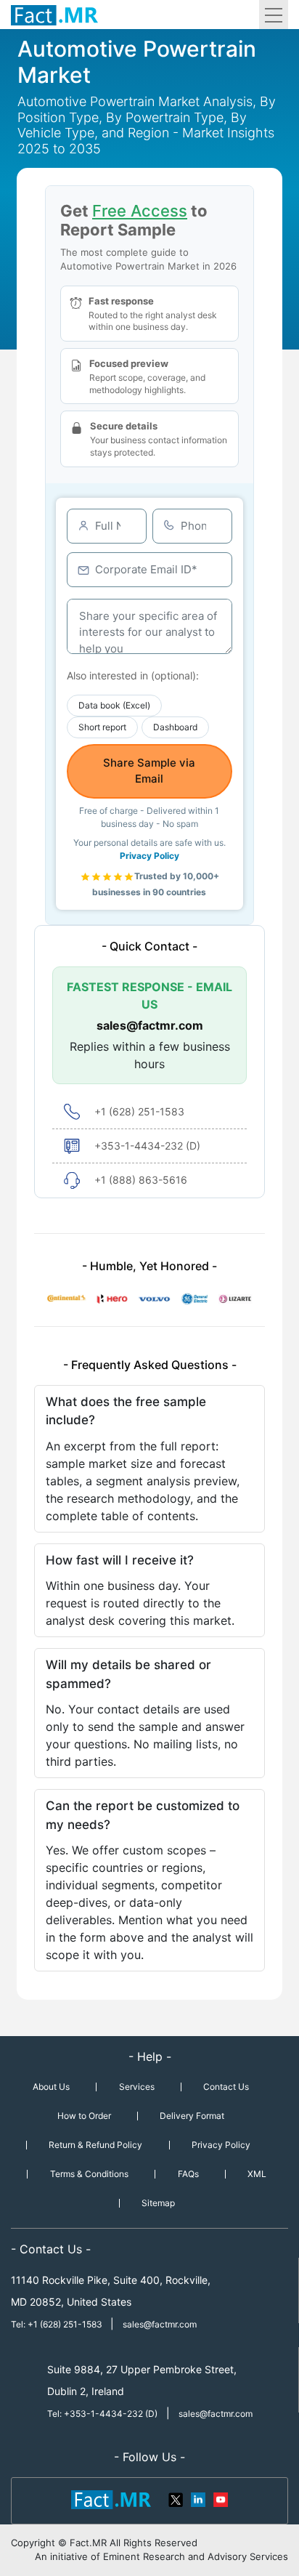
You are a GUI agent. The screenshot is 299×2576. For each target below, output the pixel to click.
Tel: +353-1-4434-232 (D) (102, 2414)
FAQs (188, 2174)
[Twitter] (176, 2498)
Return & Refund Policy (95, 2145)
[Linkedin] (198, 2498)
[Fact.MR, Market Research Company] (54, 15)
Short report (102, 727)
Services (137, 2087)
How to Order (84, 2116)
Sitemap (158, 2203)
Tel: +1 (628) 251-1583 (58, 2324)
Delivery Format (192, 2116)
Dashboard (175, 727)
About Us (51, 2087)
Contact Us (226, 2087)
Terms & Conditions (89, 2174)
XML (257, 2174)
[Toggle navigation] (274, 15)
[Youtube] (220, 2498)
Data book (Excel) (114, 705)
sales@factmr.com (150, 1025)
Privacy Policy (149, 856)
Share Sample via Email (149, 771)
